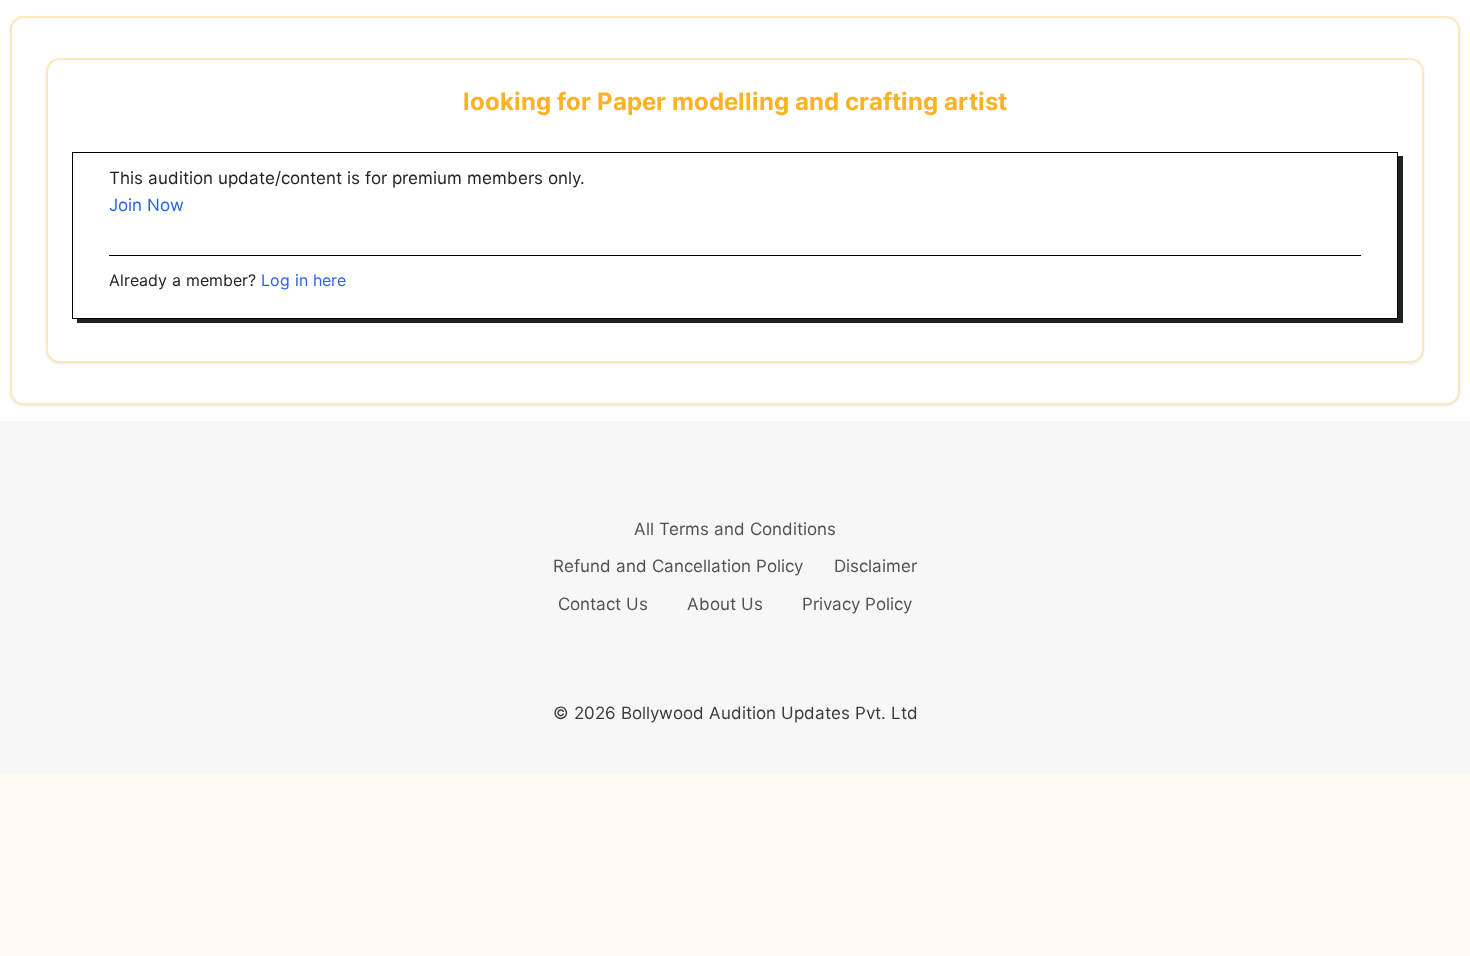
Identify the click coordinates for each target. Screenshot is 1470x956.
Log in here (303, 280)
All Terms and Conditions (735, 529)
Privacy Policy (857, 604)
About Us (725, 604)
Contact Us (603, 604)
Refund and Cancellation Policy (678, 566)
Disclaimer (875, 566)
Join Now (146, 205)
